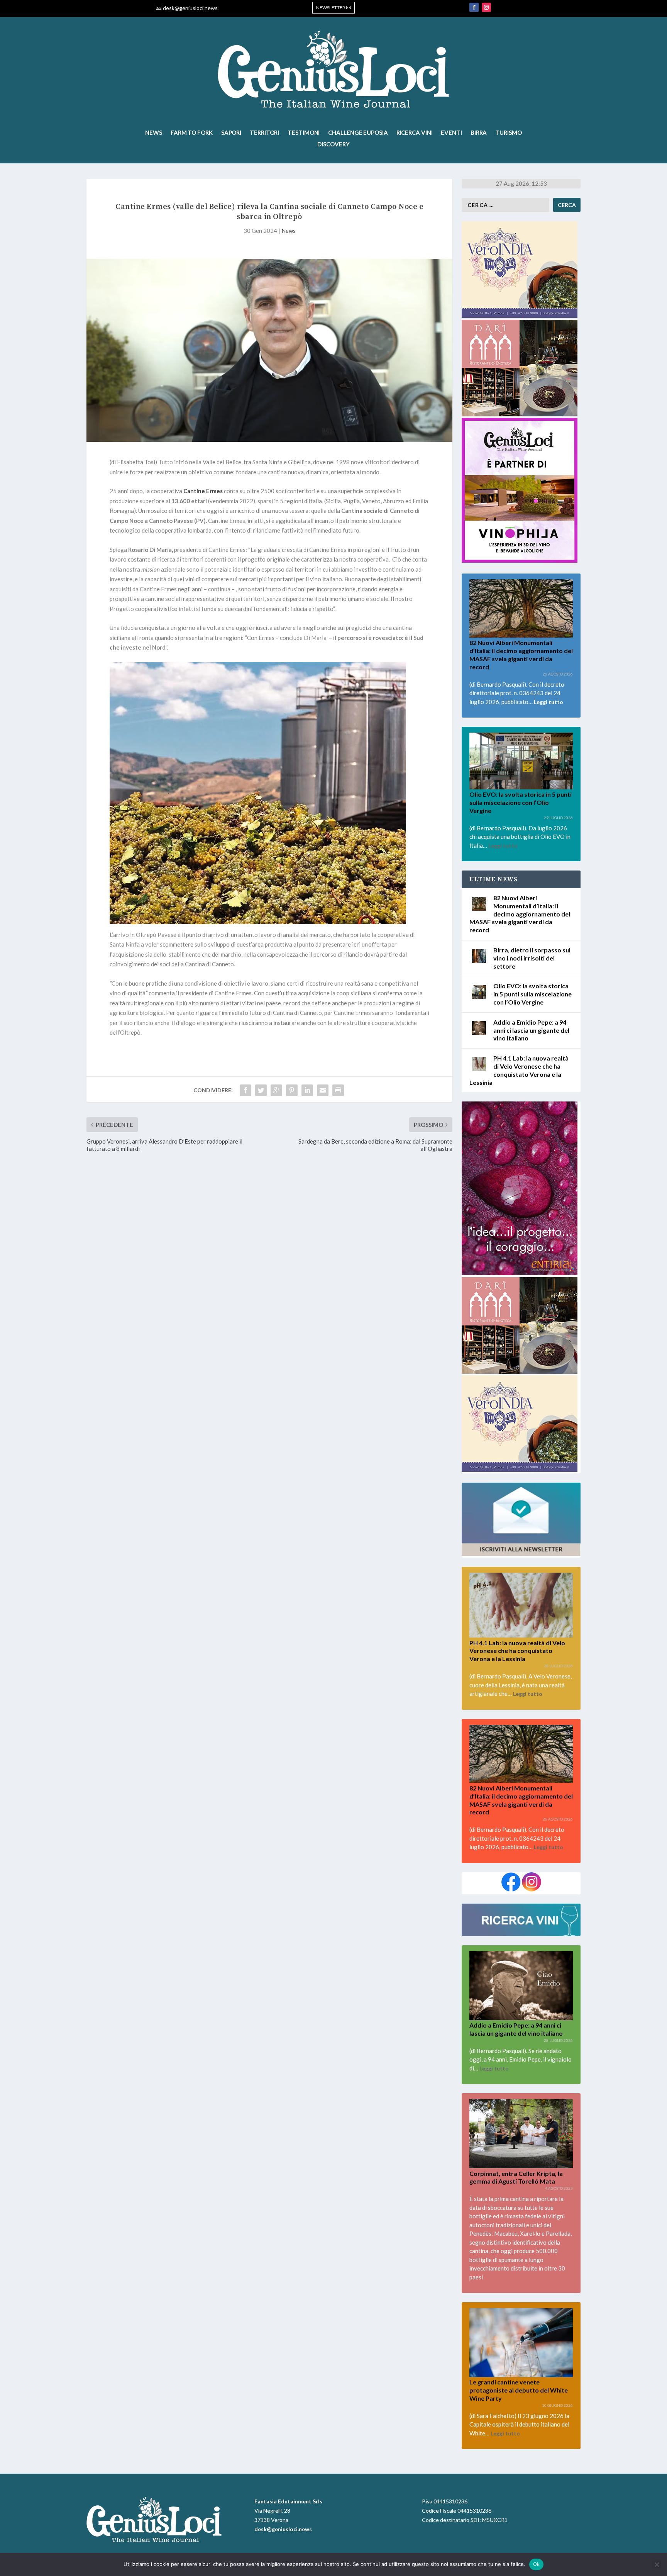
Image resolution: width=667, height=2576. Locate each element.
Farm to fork (192, 133)
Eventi (451, 133)
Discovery (333, 144)
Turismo (508, 133)
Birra (479, 133)
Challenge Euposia (358, 133)
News (154, 133)
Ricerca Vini (415, 133)
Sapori (231, 133)
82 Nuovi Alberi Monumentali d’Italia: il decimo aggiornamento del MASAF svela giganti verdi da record (521, 654)
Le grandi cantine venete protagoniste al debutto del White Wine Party (519, 2390)
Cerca (567, 205)
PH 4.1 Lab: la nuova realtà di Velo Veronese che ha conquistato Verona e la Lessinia (517, 1651)
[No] (657, 2564)
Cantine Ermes (203, 491)
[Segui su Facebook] (474, 7)
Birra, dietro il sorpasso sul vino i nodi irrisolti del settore (532, 958)
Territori (264, 133)
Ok (537, 2564)
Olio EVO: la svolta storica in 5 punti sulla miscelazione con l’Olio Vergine (521, 802)
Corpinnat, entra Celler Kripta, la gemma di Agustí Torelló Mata (516, 2177)
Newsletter (331, 8)
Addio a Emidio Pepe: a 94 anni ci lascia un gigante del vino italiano (531, 1030)
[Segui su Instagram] (486, 7)
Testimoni (304, 133)
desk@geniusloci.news (190, 8)
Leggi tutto (548, 702)
